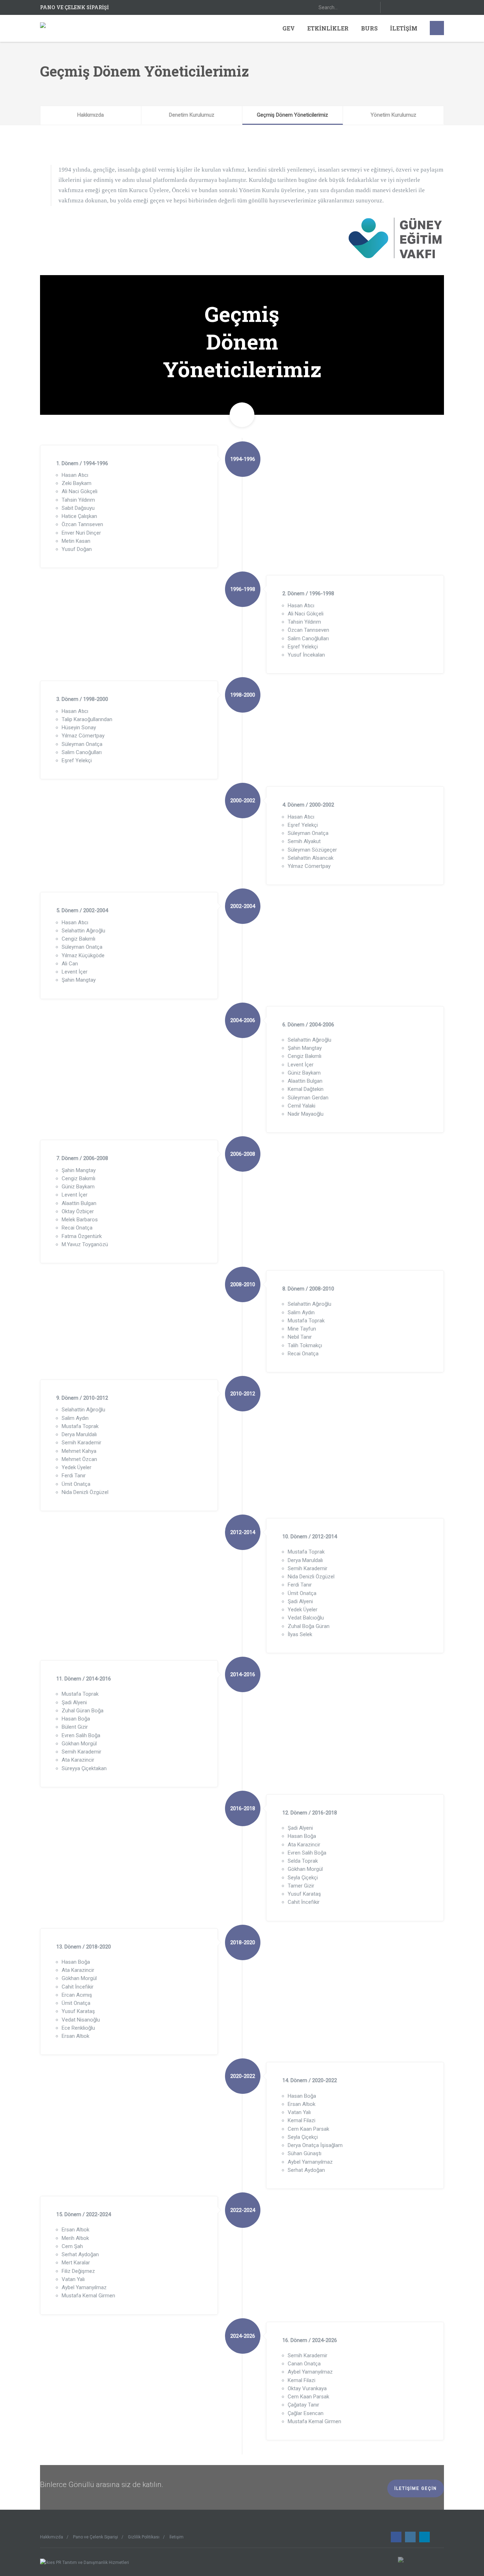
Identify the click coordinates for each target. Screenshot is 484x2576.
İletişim (404, 28)
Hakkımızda (91, 115)
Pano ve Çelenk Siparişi (95, 2537)
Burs (369, 28)
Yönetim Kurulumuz (393, 115)
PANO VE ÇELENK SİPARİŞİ (74, 7)
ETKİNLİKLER (328, 28)
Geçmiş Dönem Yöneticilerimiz (292, 115)
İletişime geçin (416, 2488)
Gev (289, 28)
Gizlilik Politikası (144, 2537)
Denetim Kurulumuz (192, 115)
